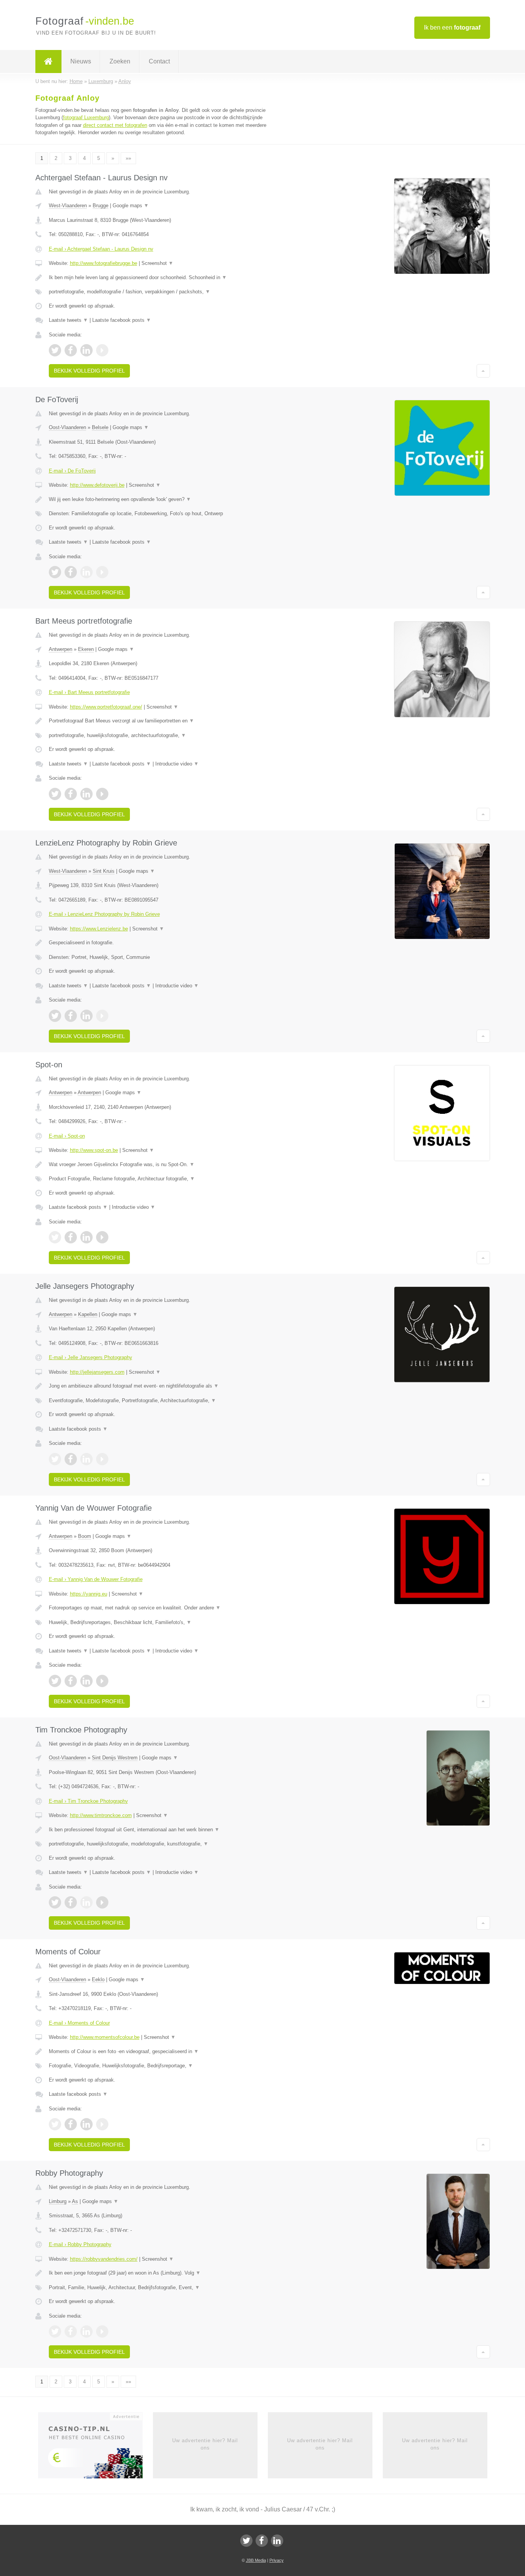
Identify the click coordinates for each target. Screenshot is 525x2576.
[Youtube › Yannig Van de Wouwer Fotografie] (102, 1681)
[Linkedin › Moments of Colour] (86, 2124)
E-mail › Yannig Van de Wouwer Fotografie (96, 1579)
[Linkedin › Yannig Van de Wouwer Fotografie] (86, 1681)
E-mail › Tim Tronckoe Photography (88, 1801)
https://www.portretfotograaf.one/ (106, 707)
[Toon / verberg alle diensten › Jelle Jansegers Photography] (167, 1401)
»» (128, 158)
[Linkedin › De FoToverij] (86, 572)
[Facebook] (262, 2541)
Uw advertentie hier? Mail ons (205, 2444)
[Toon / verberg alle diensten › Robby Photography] (167, 2288)
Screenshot (157, 263)
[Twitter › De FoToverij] (55, 572)
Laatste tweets (68, 320)
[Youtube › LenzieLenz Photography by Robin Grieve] (102, 1016)
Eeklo (98, 1979)
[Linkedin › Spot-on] (86, 1237)
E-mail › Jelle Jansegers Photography (91, 1357)
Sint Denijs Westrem (115, 1758)
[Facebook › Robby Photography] (71, 2331)
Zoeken (120, 61)
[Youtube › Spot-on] (102, 1237)
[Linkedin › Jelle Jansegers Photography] (86, 1459)
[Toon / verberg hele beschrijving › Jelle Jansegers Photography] (167, 1386)
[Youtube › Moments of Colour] (102, 2124)
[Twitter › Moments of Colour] (55, 2124)
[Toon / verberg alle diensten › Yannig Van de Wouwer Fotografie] (167, 1622)
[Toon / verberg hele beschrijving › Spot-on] (167, 1165)
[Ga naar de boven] (483, 371)
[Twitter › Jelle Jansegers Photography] (55, 1459)
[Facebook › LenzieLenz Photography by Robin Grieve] (71, 1016)
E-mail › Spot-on (67, 1136)
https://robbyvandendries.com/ (104, 2259)
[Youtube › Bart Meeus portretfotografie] (102, 794)
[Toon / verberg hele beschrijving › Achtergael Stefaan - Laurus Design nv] (167, 278)
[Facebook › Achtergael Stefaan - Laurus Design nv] (71, 350)
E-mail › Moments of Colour (79, 2023)
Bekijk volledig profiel (89, 371)
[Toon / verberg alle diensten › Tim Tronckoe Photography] (167, 1844)
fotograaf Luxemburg (86, 117)
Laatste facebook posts (122, 320)
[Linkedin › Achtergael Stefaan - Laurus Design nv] (86, 350)
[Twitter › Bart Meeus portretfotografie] (55, 794)
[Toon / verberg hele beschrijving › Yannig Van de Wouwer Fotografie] (167, 1608)
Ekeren (86, 649)
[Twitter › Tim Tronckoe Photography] (55, 1902)
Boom (85, 1536)
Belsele (100, 427)
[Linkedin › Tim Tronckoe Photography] (86, 1902)
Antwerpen (61, 649)
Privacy (277, 2560)
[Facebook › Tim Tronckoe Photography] (71, 1902)
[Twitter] (246, 2541)
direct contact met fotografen (115, 125)
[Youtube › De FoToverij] (102, 572)
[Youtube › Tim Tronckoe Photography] (102, 1902)
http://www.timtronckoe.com (101, 1815)
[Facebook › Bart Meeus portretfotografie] (71, 794)
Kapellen (88, 1314)
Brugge (101, 206)
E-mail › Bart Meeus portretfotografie (89, 692)
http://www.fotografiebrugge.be (104, 263)
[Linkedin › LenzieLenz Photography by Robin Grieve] (86, 1016)
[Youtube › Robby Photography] (102, 2331)
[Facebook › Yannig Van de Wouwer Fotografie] (71, 1681)
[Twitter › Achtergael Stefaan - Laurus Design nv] (55, 350)
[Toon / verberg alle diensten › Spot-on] (167, 1179)
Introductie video (177, 764)
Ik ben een (452, 27)
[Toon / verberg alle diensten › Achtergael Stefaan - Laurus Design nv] (167, 292)
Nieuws (81, 61)
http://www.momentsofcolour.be (105, 2037)
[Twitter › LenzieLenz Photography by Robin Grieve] (55, 1016)
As (75, 2201)
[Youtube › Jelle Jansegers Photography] (102, 1459)
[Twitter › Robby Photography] (55, 2331)
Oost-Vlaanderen (67, 427)
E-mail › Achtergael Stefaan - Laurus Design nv (101, 249)
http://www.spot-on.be (94, 1150)
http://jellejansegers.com (97, 1372)
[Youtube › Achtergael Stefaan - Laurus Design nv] (102, 350)
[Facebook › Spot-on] (71, 1237)
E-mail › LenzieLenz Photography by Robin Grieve (104, 914)
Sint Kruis (104, 871)
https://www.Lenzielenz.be (99, 929)
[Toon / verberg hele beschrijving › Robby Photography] (167, 2273)
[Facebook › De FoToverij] (71, 572)
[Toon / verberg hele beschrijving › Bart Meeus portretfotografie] (167, 721)
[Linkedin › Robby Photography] (86, 2331)
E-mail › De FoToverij (72, 471)
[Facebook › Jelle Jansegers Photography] (71, 1459)
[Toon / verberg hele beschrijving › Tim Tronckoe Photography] (167, 1830)
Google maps (131, 206)
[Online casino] (96, 2448)
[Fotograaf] (48, 62)
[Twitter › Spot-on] (55, 1237)
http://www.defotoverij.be (97, 485)
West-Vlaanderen (68, 206)
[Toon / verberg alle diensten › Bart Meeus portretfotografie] (167, 736)
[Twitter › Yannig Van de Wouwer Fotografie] (55, 1681)
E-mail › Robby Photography (80, 2244)
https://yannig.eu (89, 1594)
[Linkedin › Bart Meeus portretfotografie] (86, 794)
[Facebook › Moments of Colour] (71, 2124)
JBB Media (256, 2560)
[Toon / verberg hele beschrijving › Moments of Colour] (167, 2052)
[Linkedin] (277, 2541)
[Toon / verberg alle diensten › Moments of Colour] (167, 2066)
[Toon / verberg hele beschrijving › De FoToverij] (167, 499)
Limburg (58, 2201)
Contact (159, 61)
